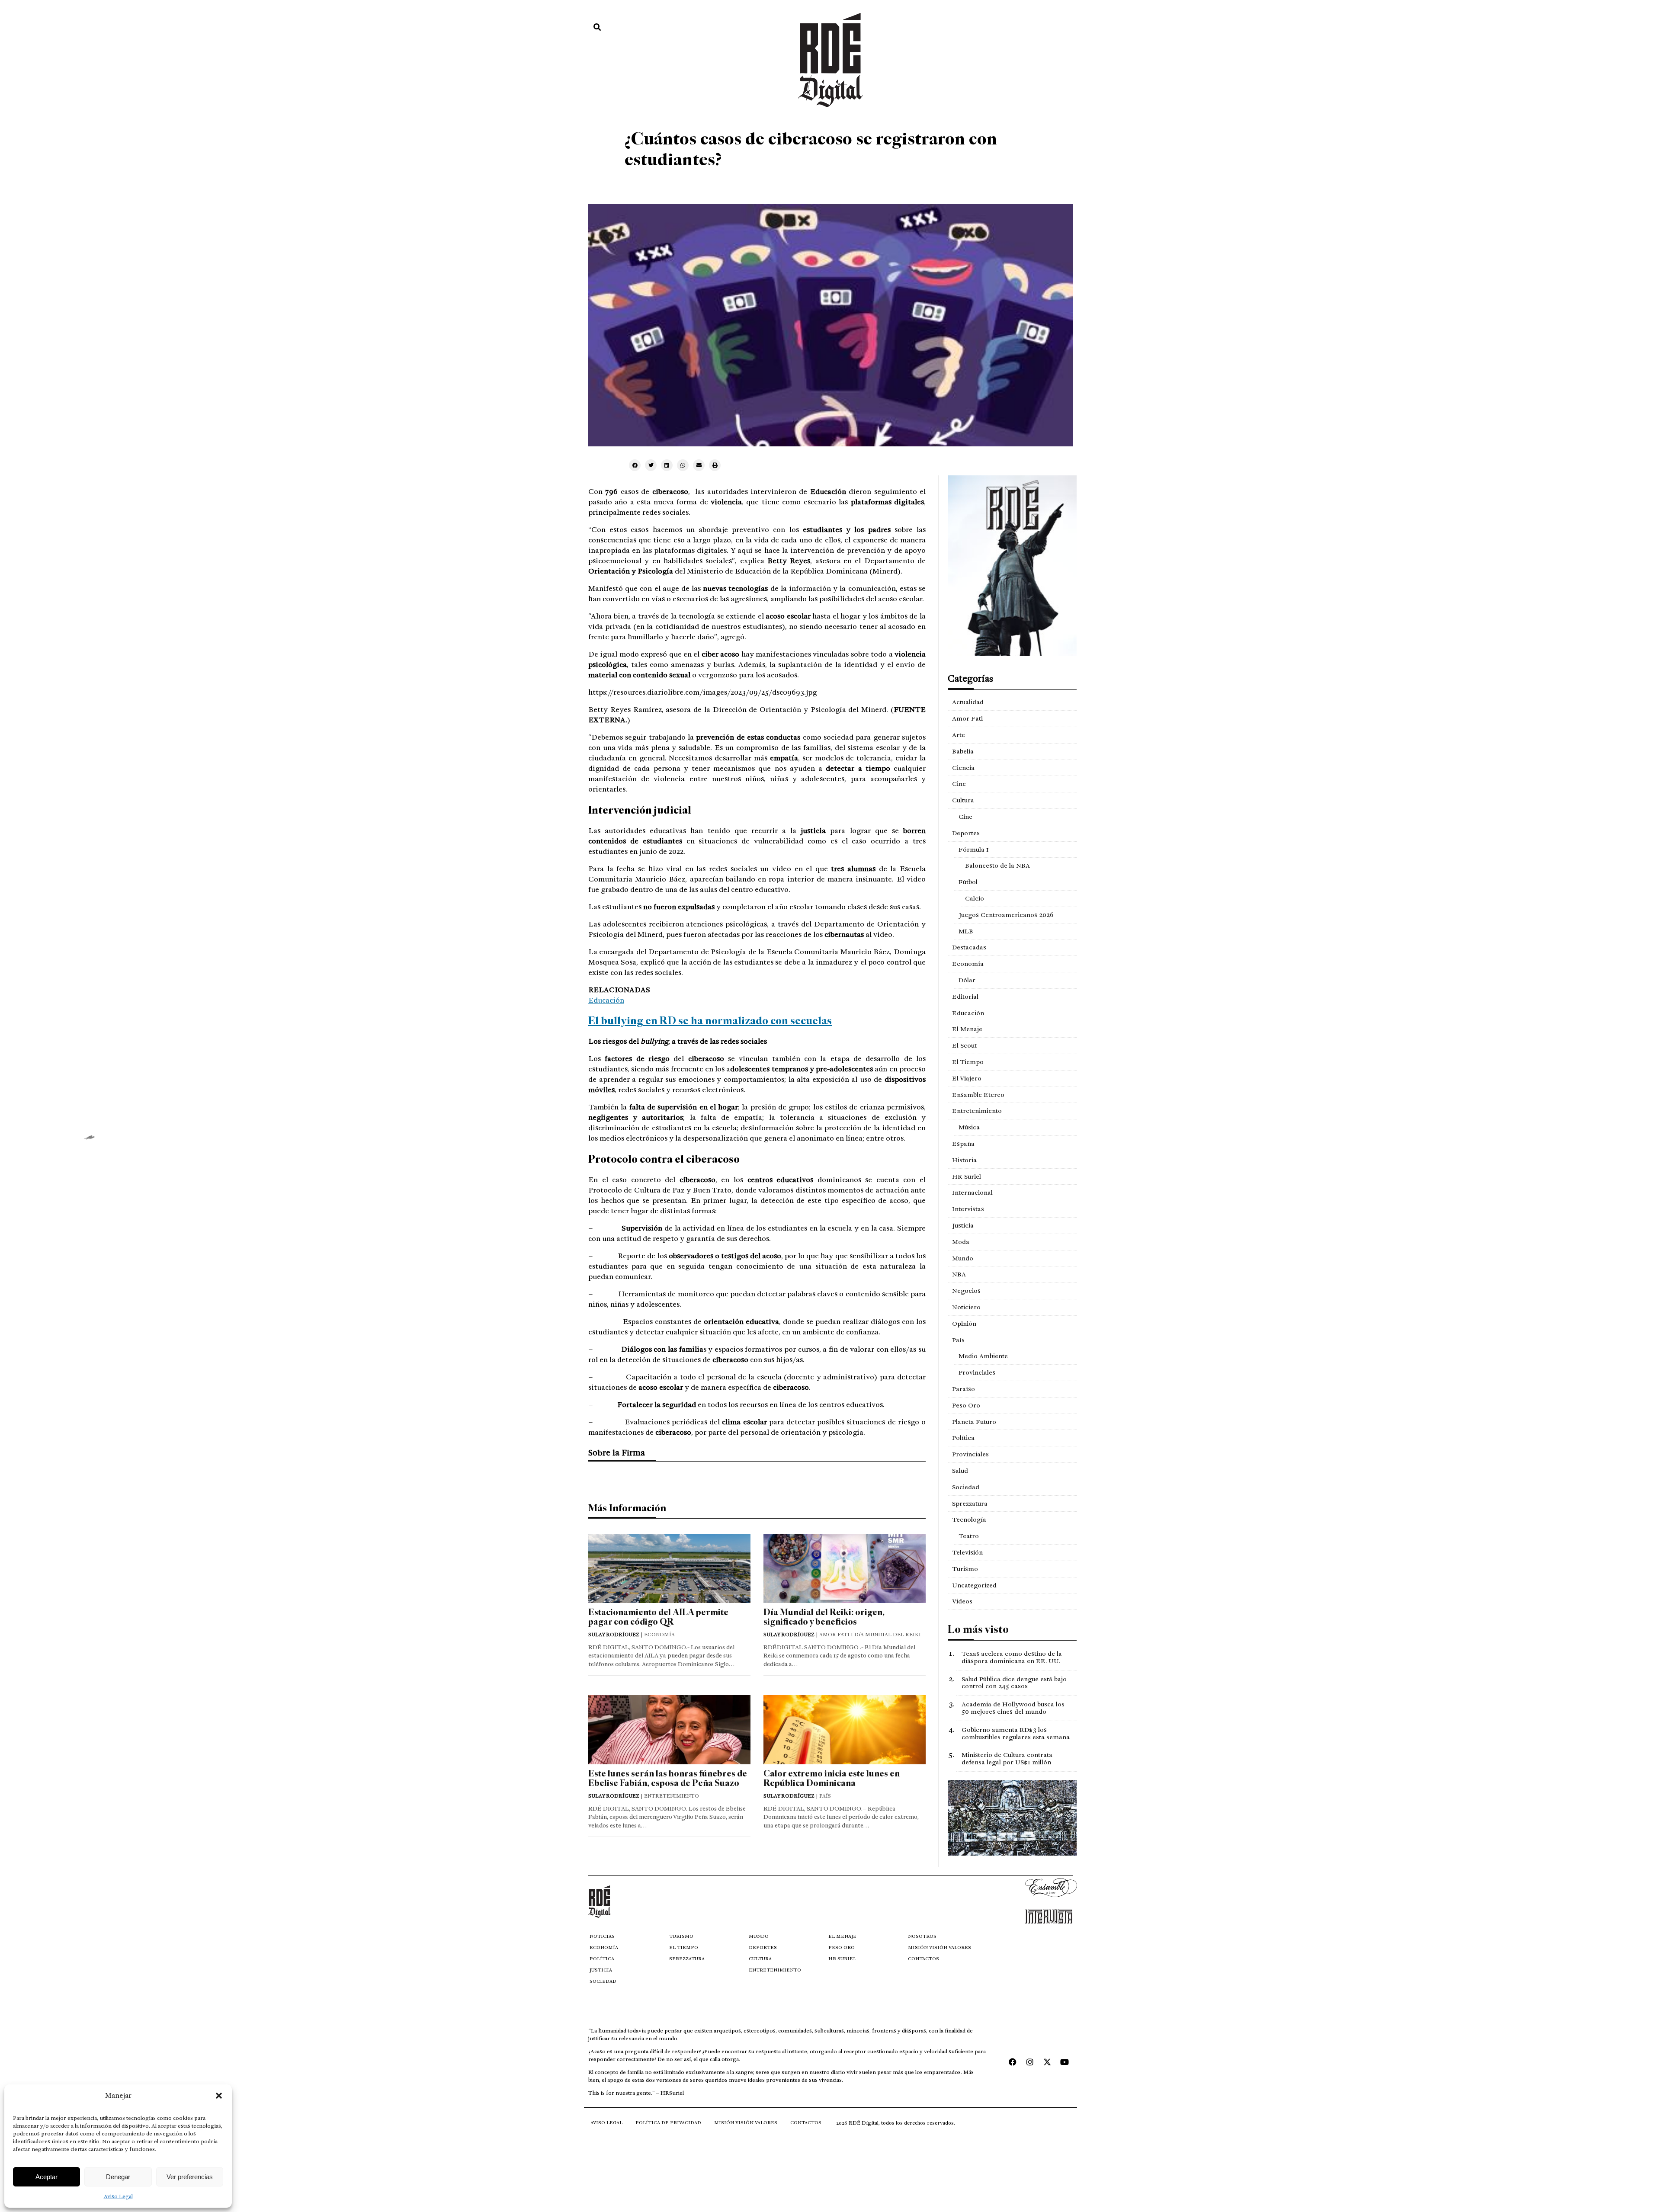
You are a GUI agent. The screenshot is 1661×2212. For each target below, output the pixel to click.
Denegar (118, 2177)
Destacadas (969, 947)
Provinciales (977, 1372)
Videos (962, 1601)
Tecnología (969, 1520)
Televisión (967, 1552)
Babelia (963, 751)
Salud (960, 1471)
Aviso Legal (118, 2196)
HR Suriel (967, 1177)
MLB (966, 931)
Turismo (965, 1569)
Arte (959, 735)
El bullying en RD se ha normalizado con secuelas (710, 1021)
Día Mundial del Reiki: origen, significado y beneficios (824, 1617)
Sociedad (966, 1487)
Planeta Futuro (974, 1422)
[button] (219, 2096)
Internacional (972, 1193)
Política (963, 1438)
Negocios (966, 1291)
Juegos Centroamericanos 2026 (1006, 915)
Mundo (963, 1258)
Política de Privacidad (668, 2123)
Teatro (969, 1536)
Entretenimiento (977, 1111)
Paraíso (964, 1389)
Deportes (966, 833)
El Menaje (967, 1029)
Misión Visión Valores (940, 1948)
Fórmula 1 (974, 850)
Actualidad (968, 702)
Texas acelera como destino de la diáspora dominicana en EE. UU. (1012, 1657)
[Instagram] (1030, 2062)
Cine (959, 784)
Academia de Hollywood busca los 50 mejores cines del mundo (1013, 1708)
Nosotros (922, 1936)
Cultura (963, 800)
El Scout (964, 1045)
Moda (961, 1242)
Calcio (975, 898)
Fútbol (968, 882)
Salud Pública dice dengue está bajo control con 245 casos (1014, 1683)
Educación (606, 1000)
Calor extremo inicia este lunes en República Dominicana (832, 1778)
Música (969, 1127)
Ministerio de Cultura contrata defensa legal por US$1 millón (1007, 1758)
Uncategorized (974, 1585)
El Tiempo (968, 1062)
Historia (964, 1160)
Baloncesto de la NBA (997, 866)
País (958, 1340)
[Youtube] (1065, 2062)
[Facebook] (1013, 2062)
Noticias (602, 1936)
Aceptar (46, 2177)
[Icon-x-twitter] (1047, 2062)
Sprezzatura (970, 1504)
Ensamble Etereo (978, 1095)
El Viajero (967, 1078)
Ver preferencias (190, 2177)
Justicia (963, 1225)
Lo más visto (978, 1629)
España (963, 1144)
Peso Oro (966, 1405)
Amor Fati (967, 718)
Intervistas (968, 1209)
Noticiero (966, 1307)
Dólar (967, 980)
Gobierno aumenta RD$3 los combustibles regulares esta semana (1016, 1733)
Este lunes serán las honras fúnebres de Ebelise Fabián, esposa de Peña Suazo (668, 1778)
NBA (959, 1274)
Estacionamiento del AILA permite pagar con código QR (658, 1617)
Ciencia (963, 768)
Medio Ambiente (983, 1356)
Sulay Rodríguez (614, 1635)
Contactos (923, 1959)
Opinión (964, 1324)
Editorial (965, 997)
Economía (968, 964)
